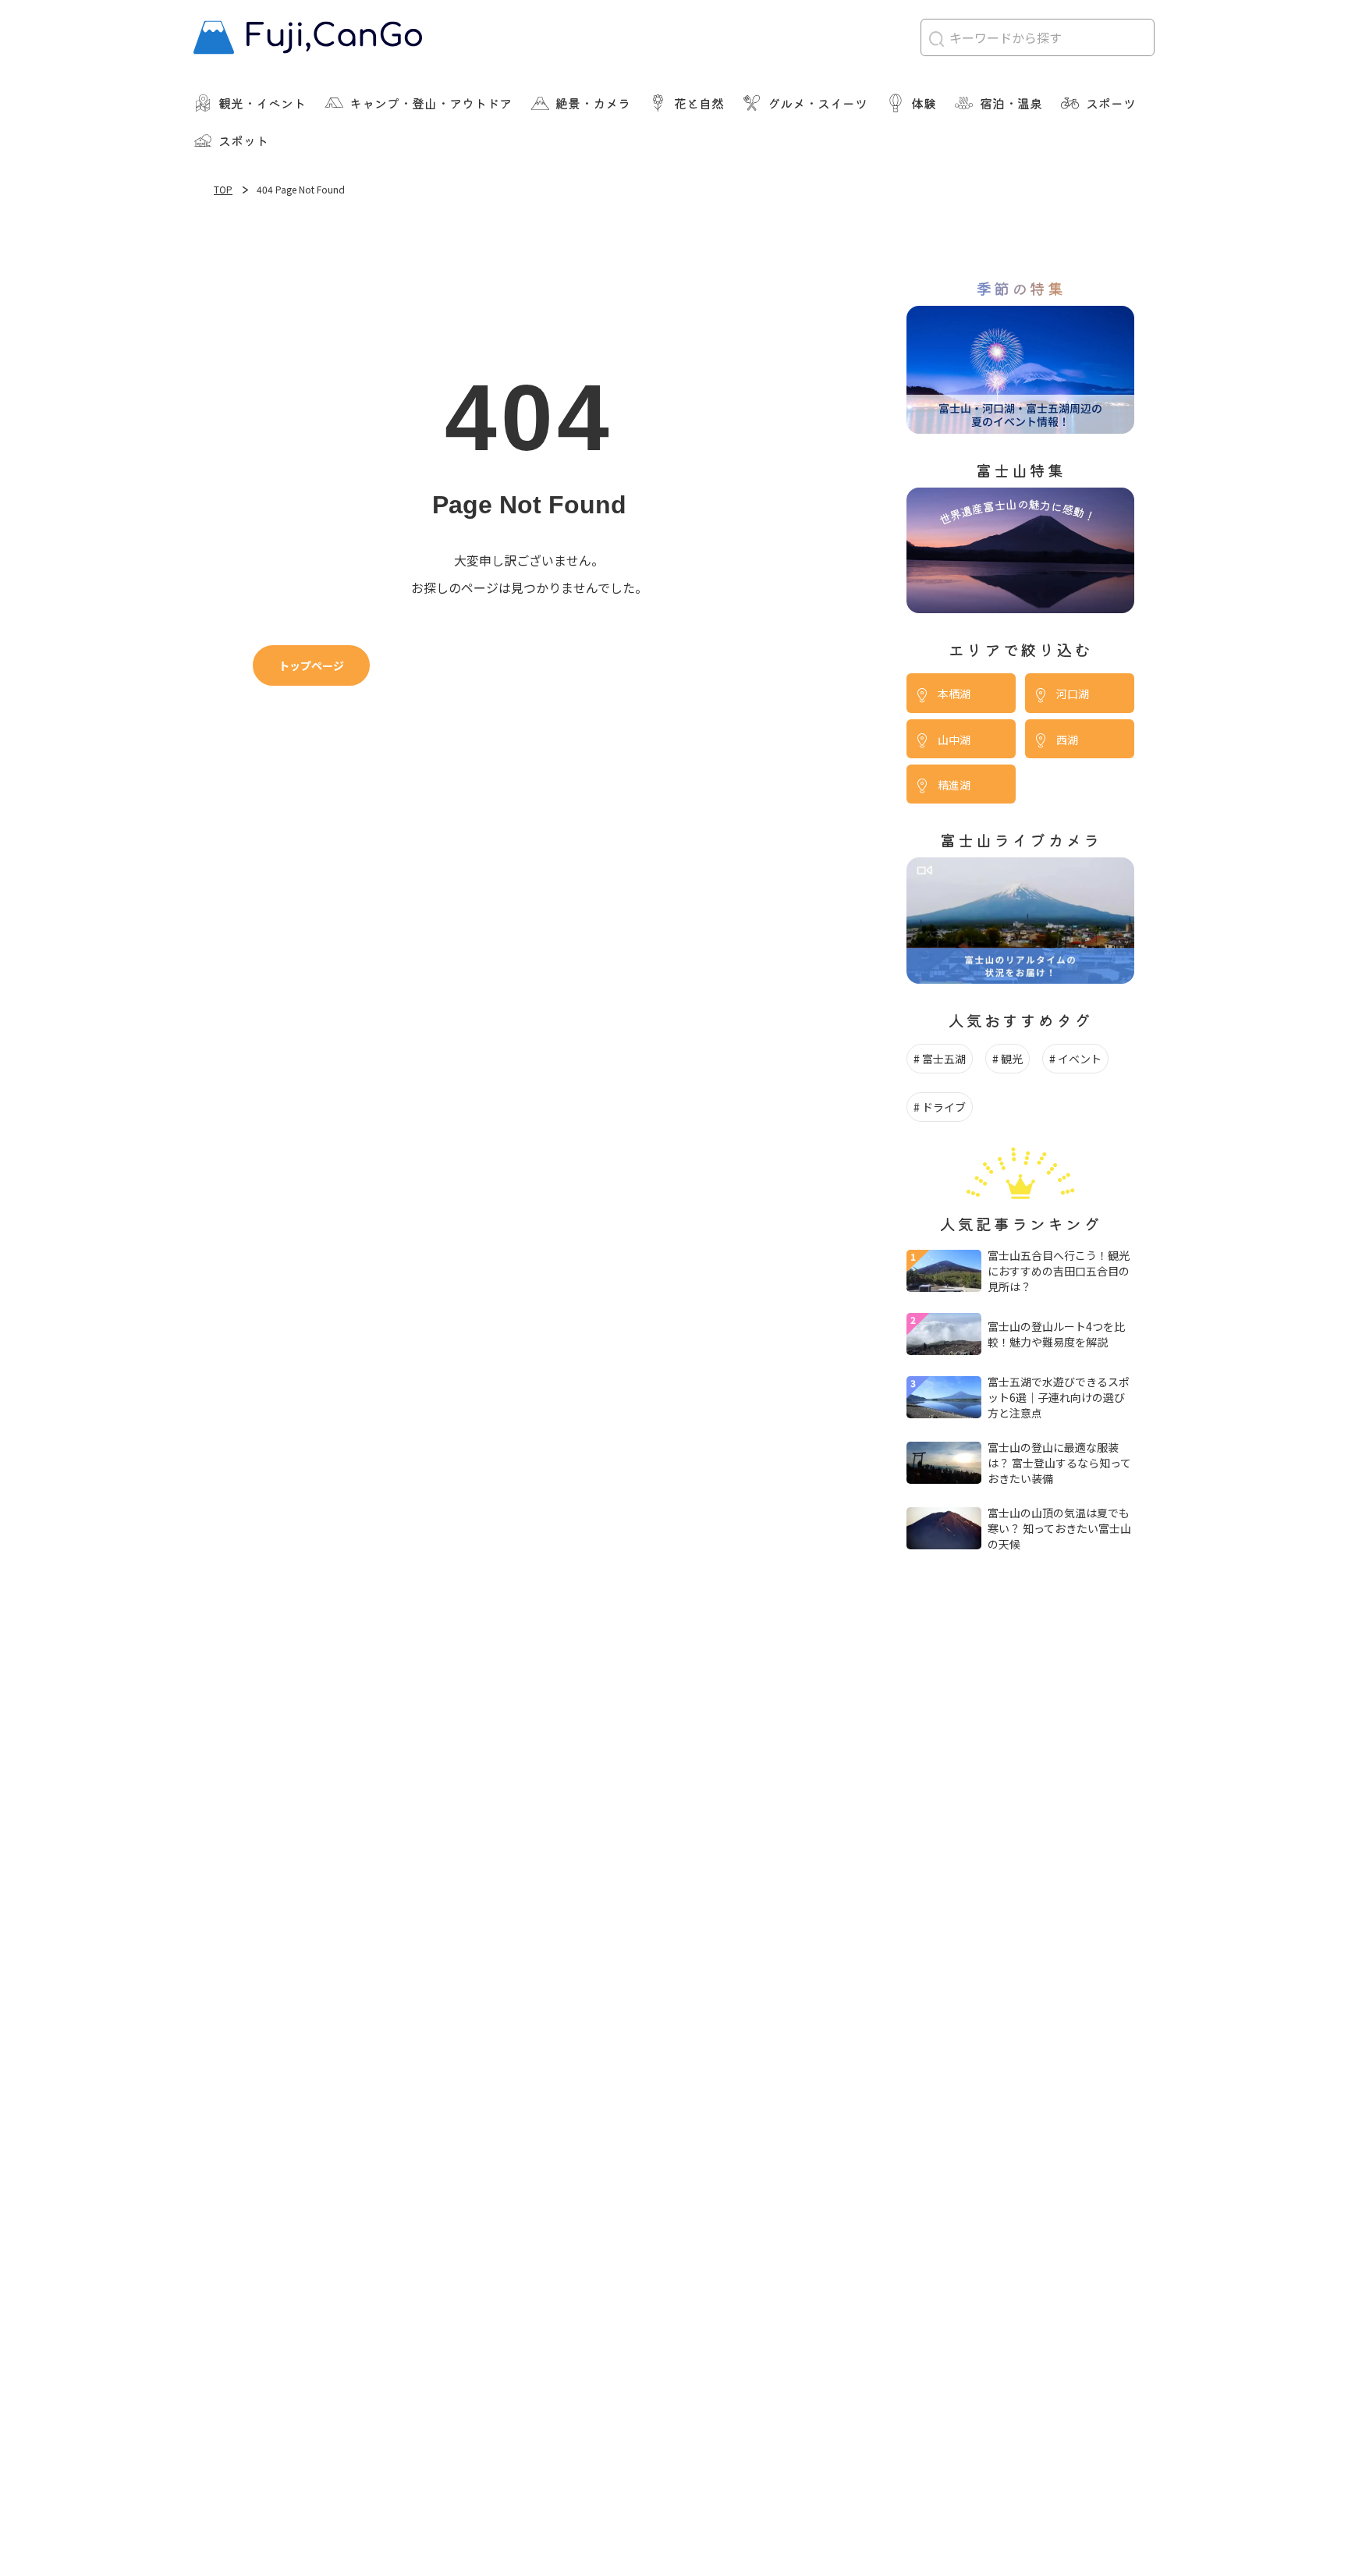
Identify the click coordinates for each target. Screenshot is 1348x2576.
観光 (1012, 1059)
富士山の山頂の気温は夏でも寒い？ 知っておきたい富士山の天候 (1059, 1528)
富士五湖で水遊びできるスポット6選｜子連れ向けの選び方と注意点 (1059, 1397)
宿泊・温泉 (1011, 103)
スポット (243, 140)
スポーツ (1111, 103)
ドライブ (944, 1107)
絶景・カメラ (593, 103)
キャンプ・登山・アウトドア (431, 103)
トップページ (311, 665)
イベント (1080, 1059)
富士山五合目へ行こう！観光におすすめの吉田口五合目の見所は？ (1059, 1271)
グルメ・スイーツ (818, 103)
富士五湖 (944, 1059)
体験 (924, 103)
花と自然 (699, 103)
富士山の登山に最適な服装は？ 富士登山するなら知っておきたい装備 (1059, 1463)
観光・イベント (262, 103)
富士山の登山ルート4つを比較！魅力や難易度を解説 (1056, 1334)
